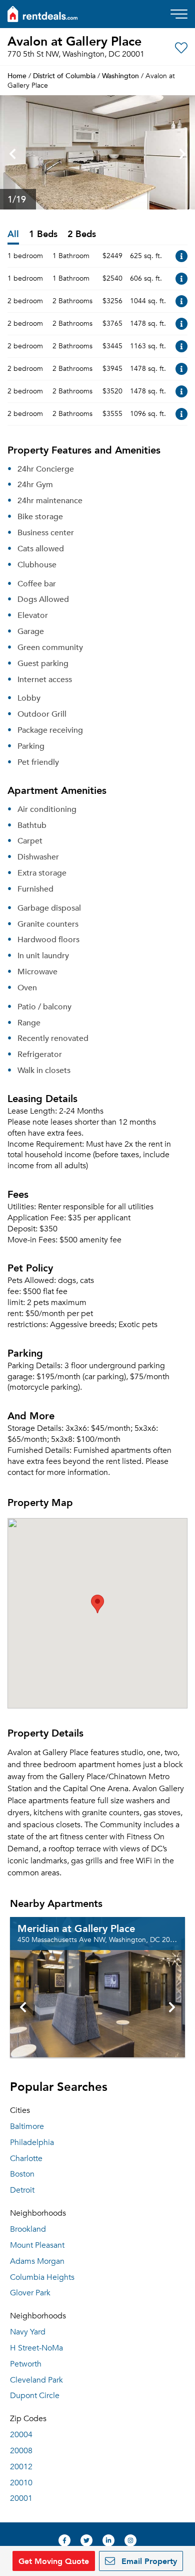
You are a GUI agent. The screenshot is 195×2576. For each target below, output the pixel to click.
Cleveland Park (36, 2380)
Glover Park (30, 2293)
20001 (21, 2498)
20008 (21, 2451)
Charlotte (26, 2159)
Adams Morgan (37, 2261)
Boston (22, 2174)
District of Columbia (64, 75)
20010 (21, 2483)
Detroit (22, 2190)
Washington (120, 75)
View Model (181, 256)
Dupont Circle (35, 2396)
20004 (21, 2435)
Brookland (28, 2229)
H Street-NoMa (36, 2348)
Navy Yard (28, 2332)
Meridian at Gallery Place (76, 1928)
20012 (21, 2467)
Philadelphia (32, 2142)
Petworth (26, 2364)
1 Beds (43, 234)
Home (17, 75)
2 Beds (82, 234)
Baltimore (27, 2126)
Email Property (148, 2561)
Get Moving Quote (54, 2561)
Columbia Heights (42, 2277)
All (13, 234)
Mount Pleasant (37, 2245)
